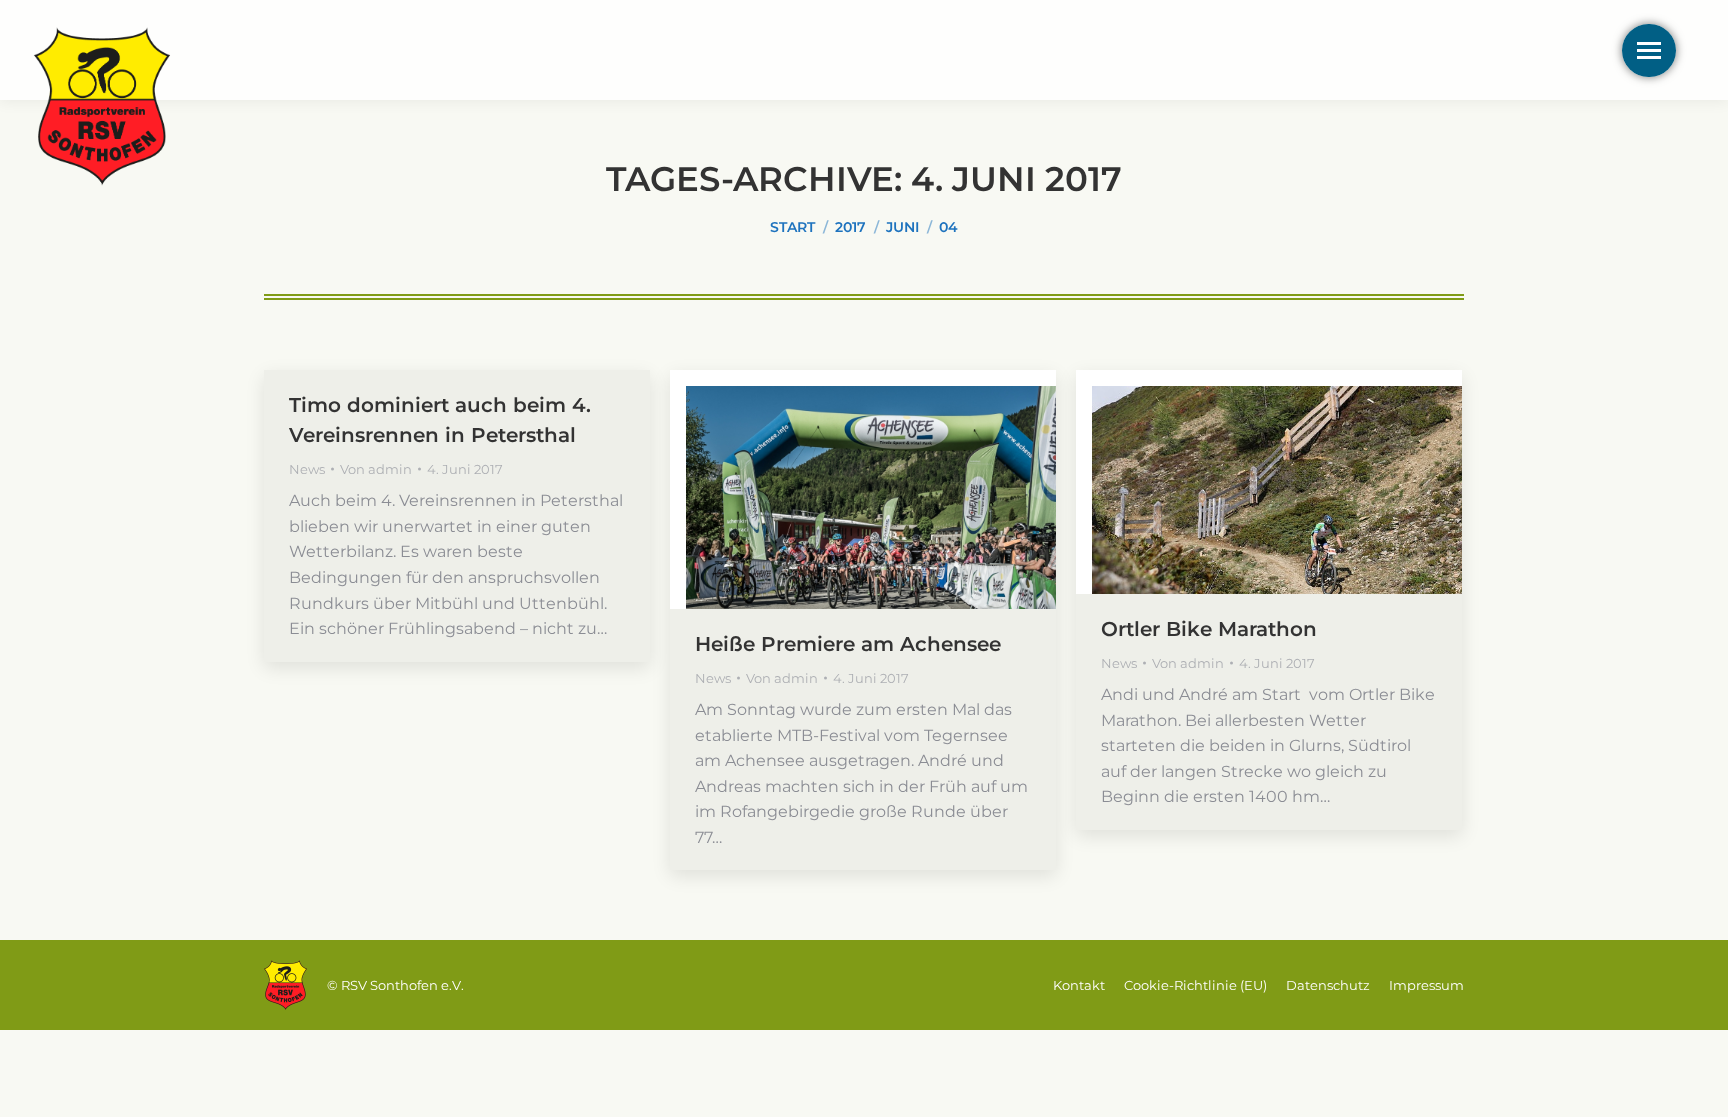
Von (376, 469)
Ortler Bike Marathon (1209, 629)
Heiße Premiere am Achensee (848, 644)
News (307, 469)
